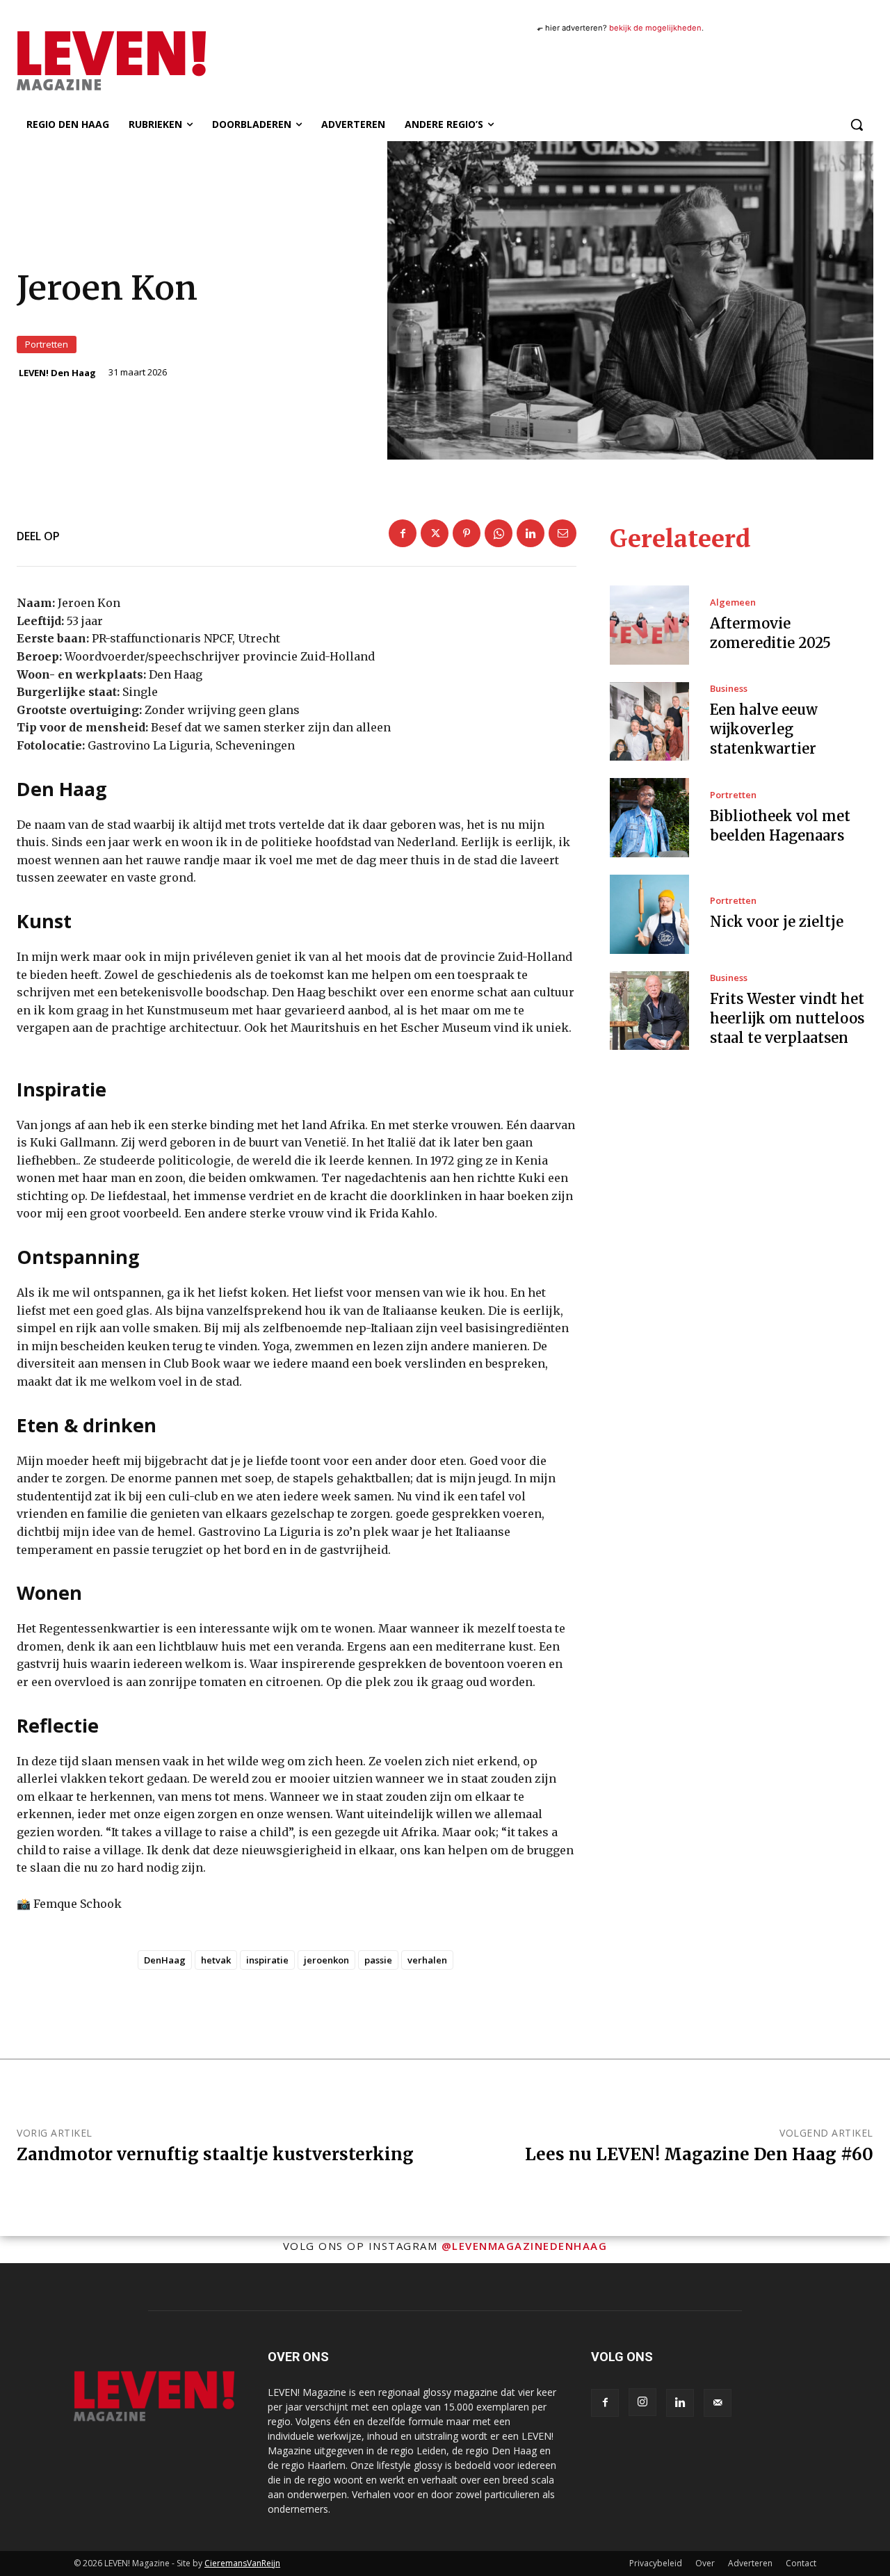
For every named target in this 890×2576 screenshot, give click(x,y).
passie (378, 1960)
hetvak (216, 1960)
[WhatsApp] (499, 533)
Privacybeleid (656, 2563)
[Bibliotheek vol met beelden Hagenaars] (649, 818)
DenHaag (165, 1960)
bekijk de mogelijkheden (655, 28)
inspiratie (267, 1960)
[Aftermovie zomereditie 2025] (649, 625)
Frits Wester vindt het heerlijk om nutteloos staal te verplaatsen (787, 1018)
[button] (857, 124)
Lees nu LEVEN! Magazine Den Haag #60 (699, 2154)
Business (729, 689)
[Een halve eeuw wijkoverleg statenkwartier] (649, 722)
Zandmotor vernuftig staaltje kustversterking (215, 2154)
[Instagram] (642, 2402)
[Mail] (718, 2403)
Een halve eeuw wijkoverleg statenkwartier (764, 729)
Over (705, 2563)
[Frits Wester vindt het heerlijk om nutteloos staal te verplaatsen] (649, 1011)
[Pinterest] (467, 533)
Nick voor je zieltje (777, 922)
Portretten (47, 344)
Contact (801, 2563)
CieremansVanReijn (242, 2563)
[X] (435, 533)
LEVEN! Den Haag (57, 373)
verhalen (427, 1960)
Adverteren (750, 2563)
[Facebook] (403, 533)
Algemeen (733, 602)
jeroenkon (326, 1960)
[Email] (563, 533)
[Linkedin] (531, 533)
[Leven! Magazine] (145, 60)
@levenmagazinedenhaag (525, 2246)
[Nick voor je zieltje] (649, 914)
